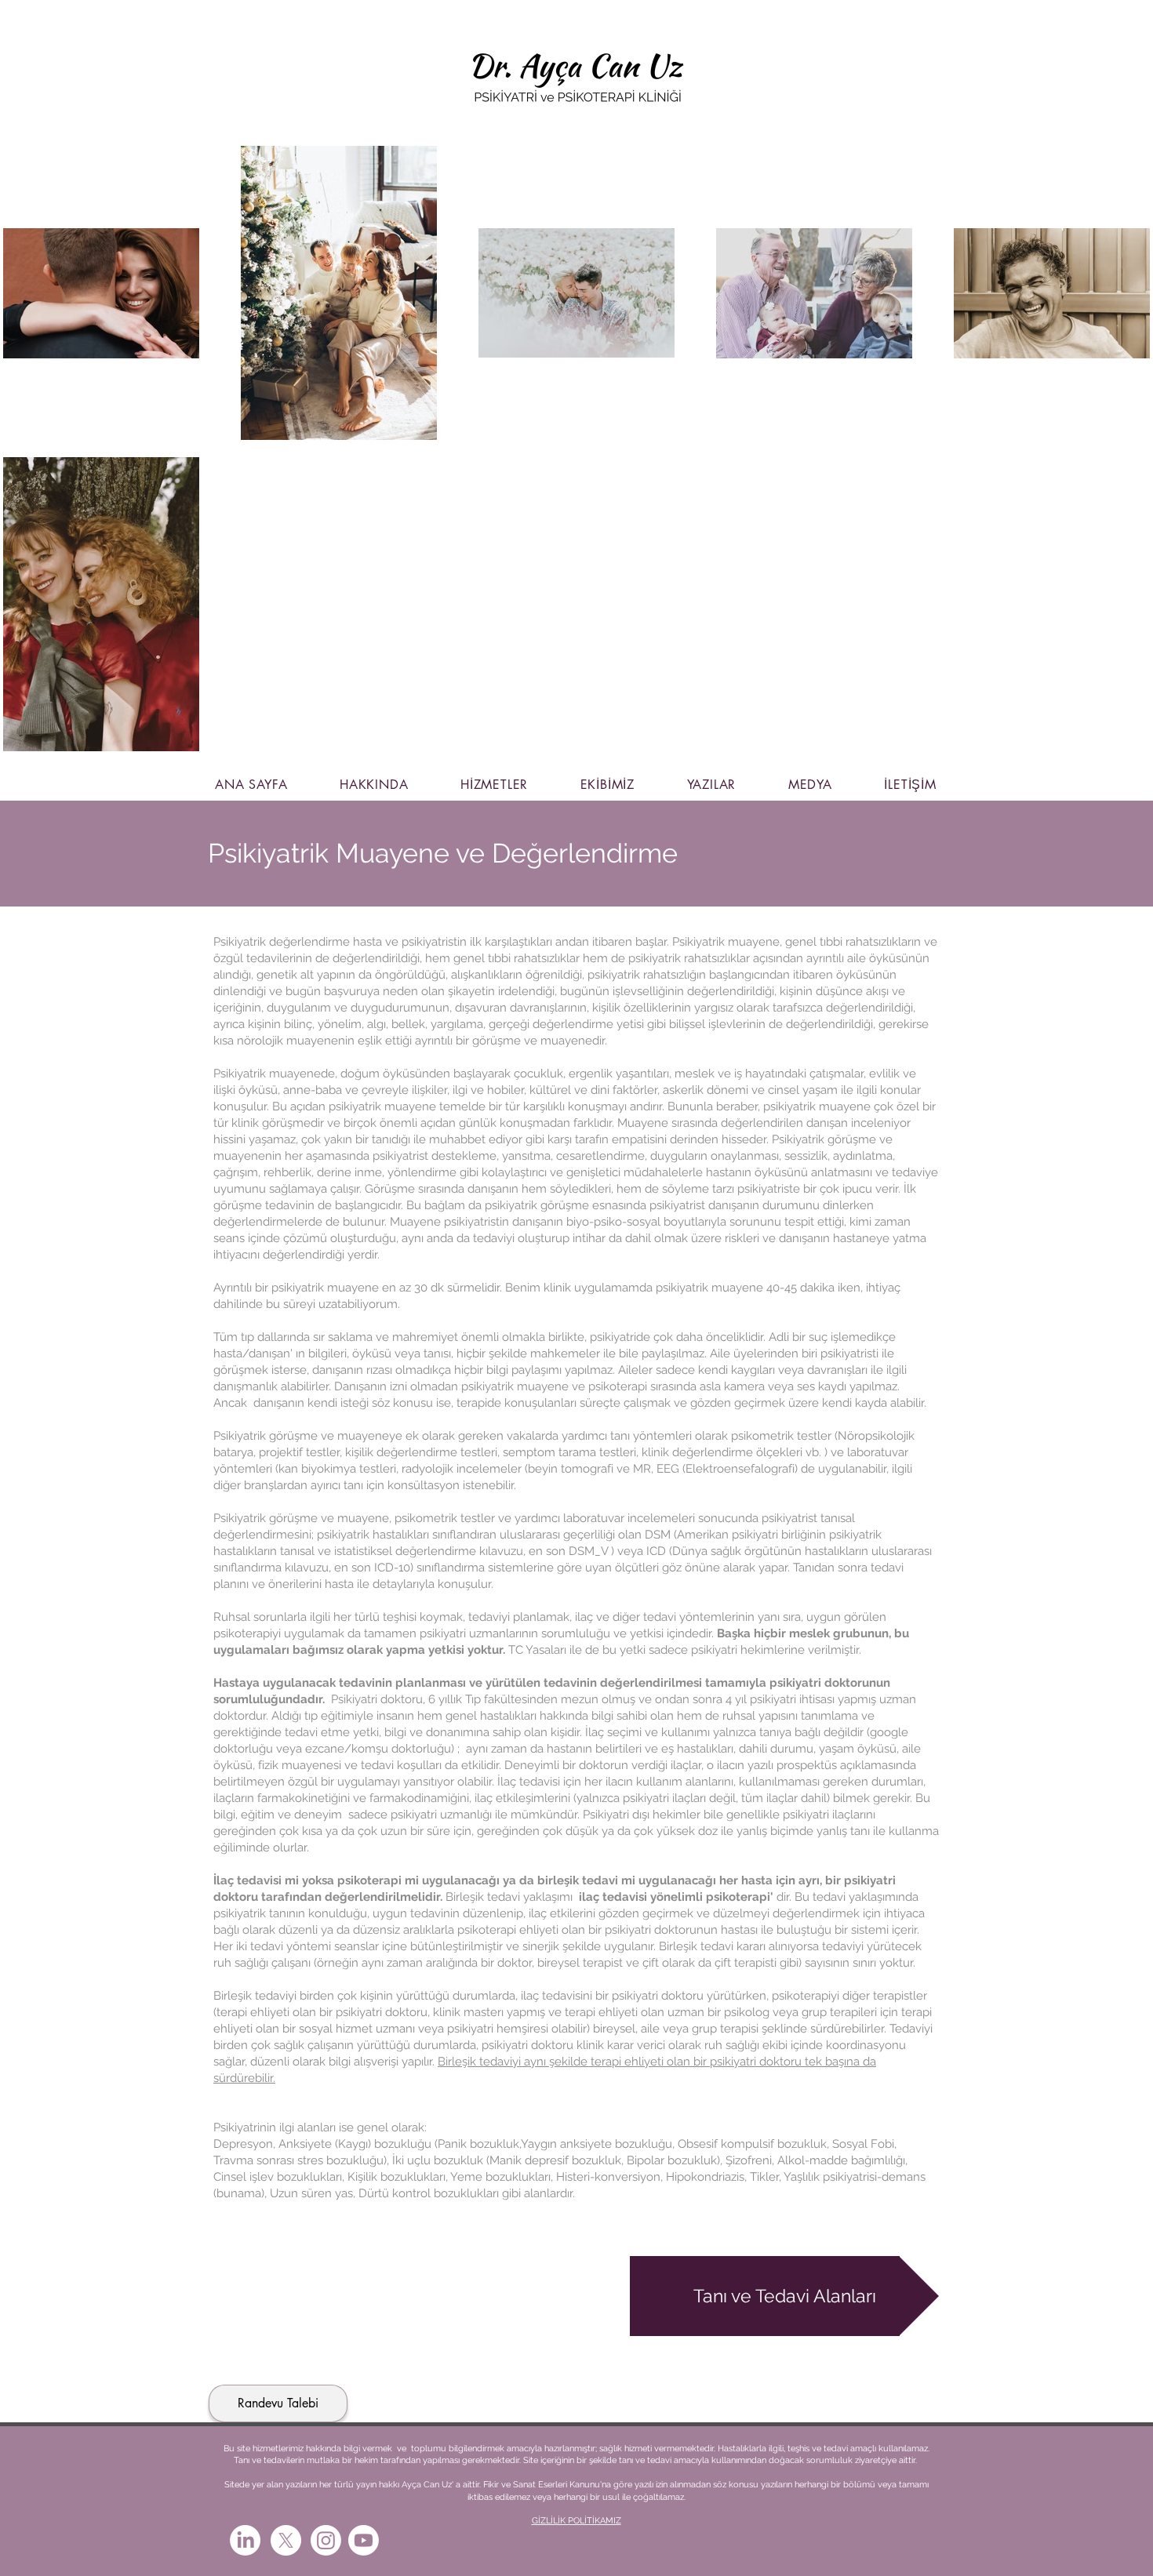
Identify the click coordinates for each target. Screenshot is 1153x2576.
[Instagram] (326, 2540)
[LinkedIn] (245, 2540)
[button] (784, 2296)
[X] (286, 2540)
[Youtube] (364, 2540)
